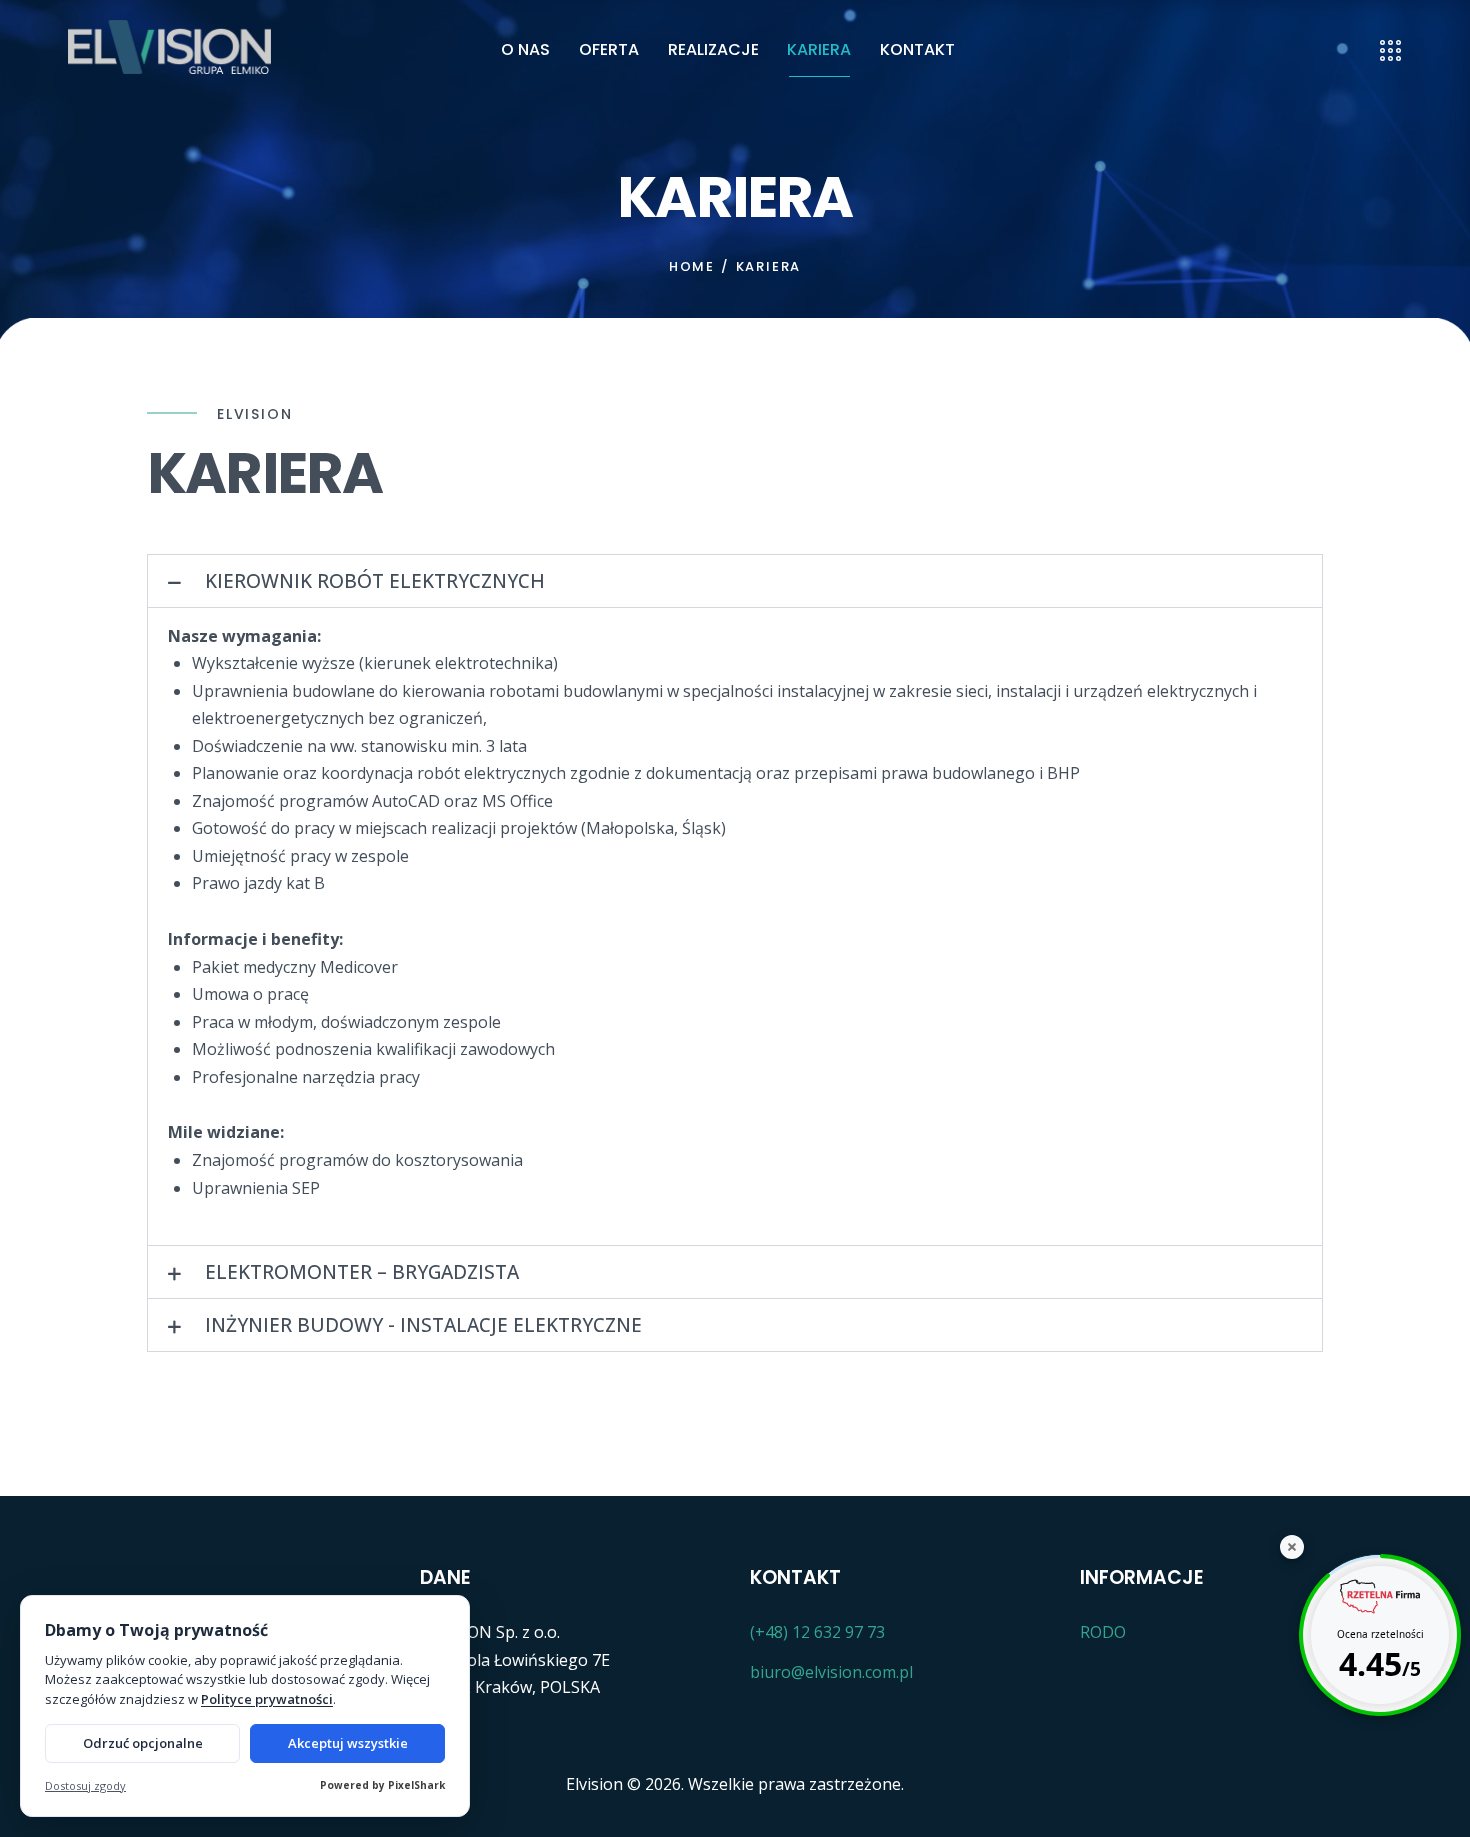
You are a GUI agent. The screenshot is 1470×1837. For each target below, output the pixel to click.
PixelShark (416, 1785)
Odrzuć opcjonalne (143, 1743)
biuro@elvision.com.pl (831, 1672)
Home (692, 267)
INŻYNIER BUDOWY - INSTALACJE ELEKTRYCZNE (423, 1325)
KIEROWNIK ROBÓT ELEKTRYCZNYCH (375, 581)
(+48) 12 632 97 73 (817, 1632)
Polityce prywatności (267, 1699)
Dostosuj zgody (85, 1785)
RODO (1103, 1632)
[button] (735, 581)
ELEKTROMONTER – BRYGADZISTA (362, 1272)
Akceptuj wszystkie (348, 1743)
